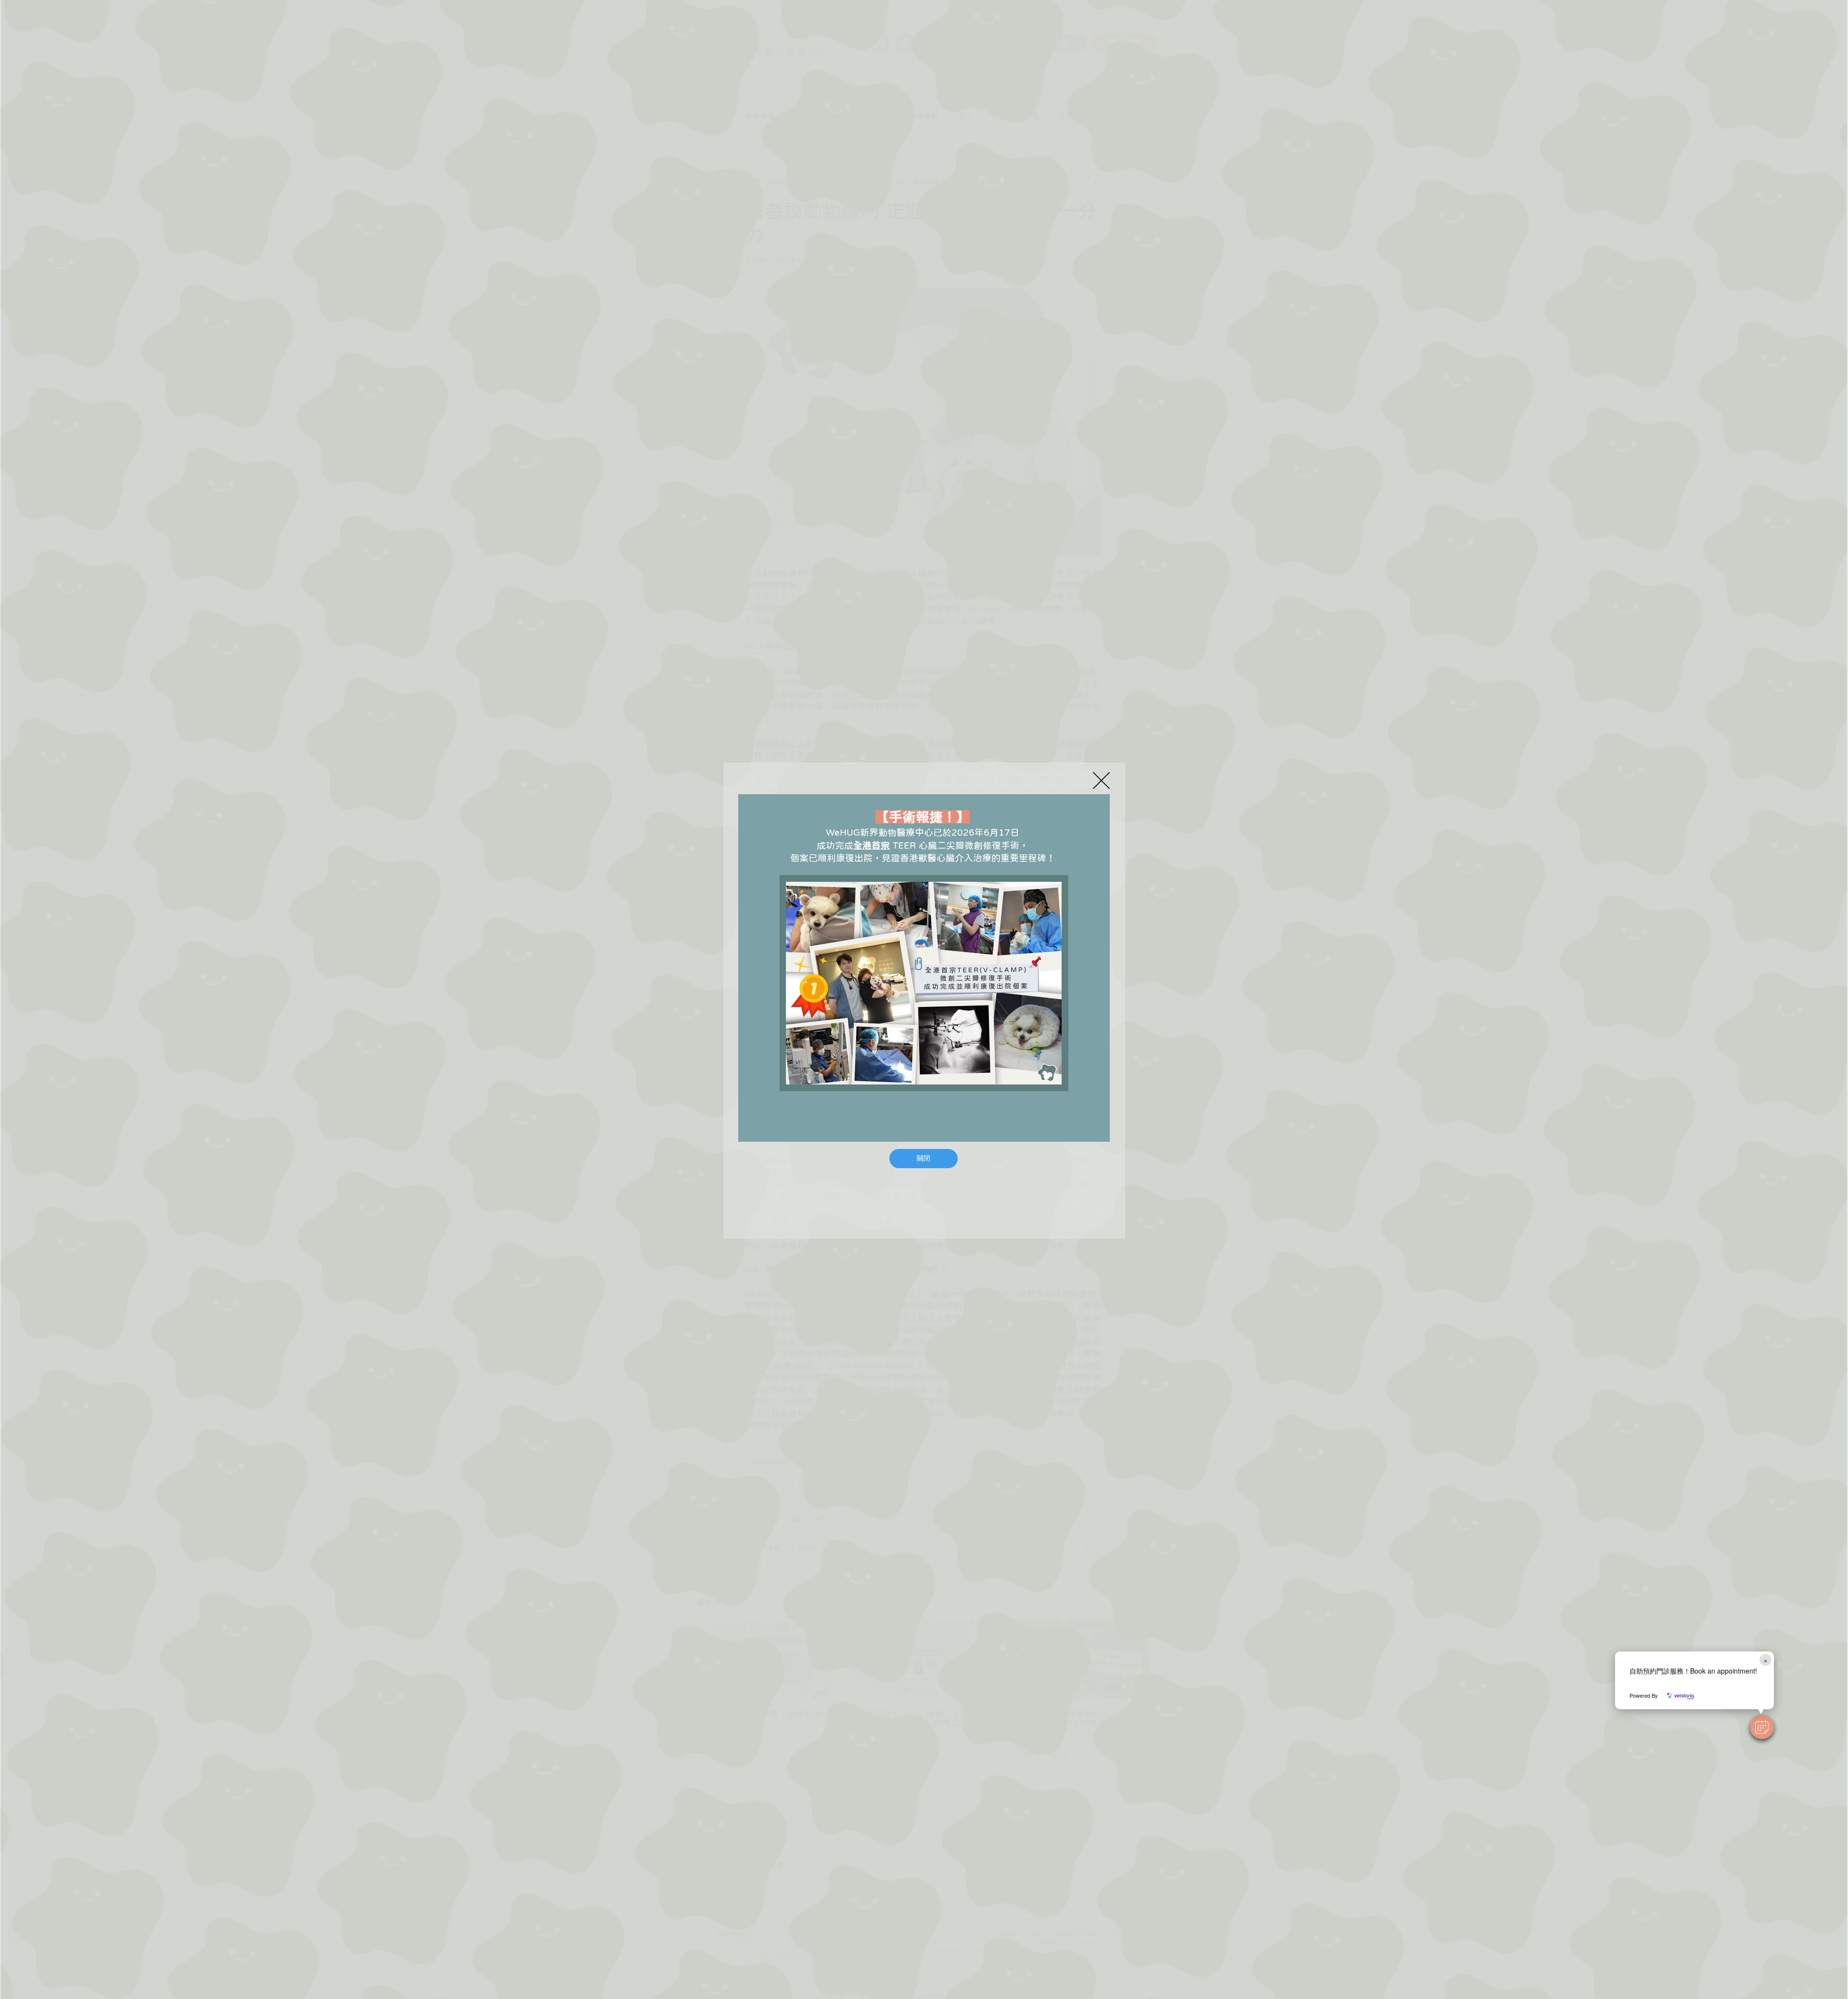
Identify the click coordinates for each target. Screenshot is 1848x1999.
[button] (1762, 1727)
